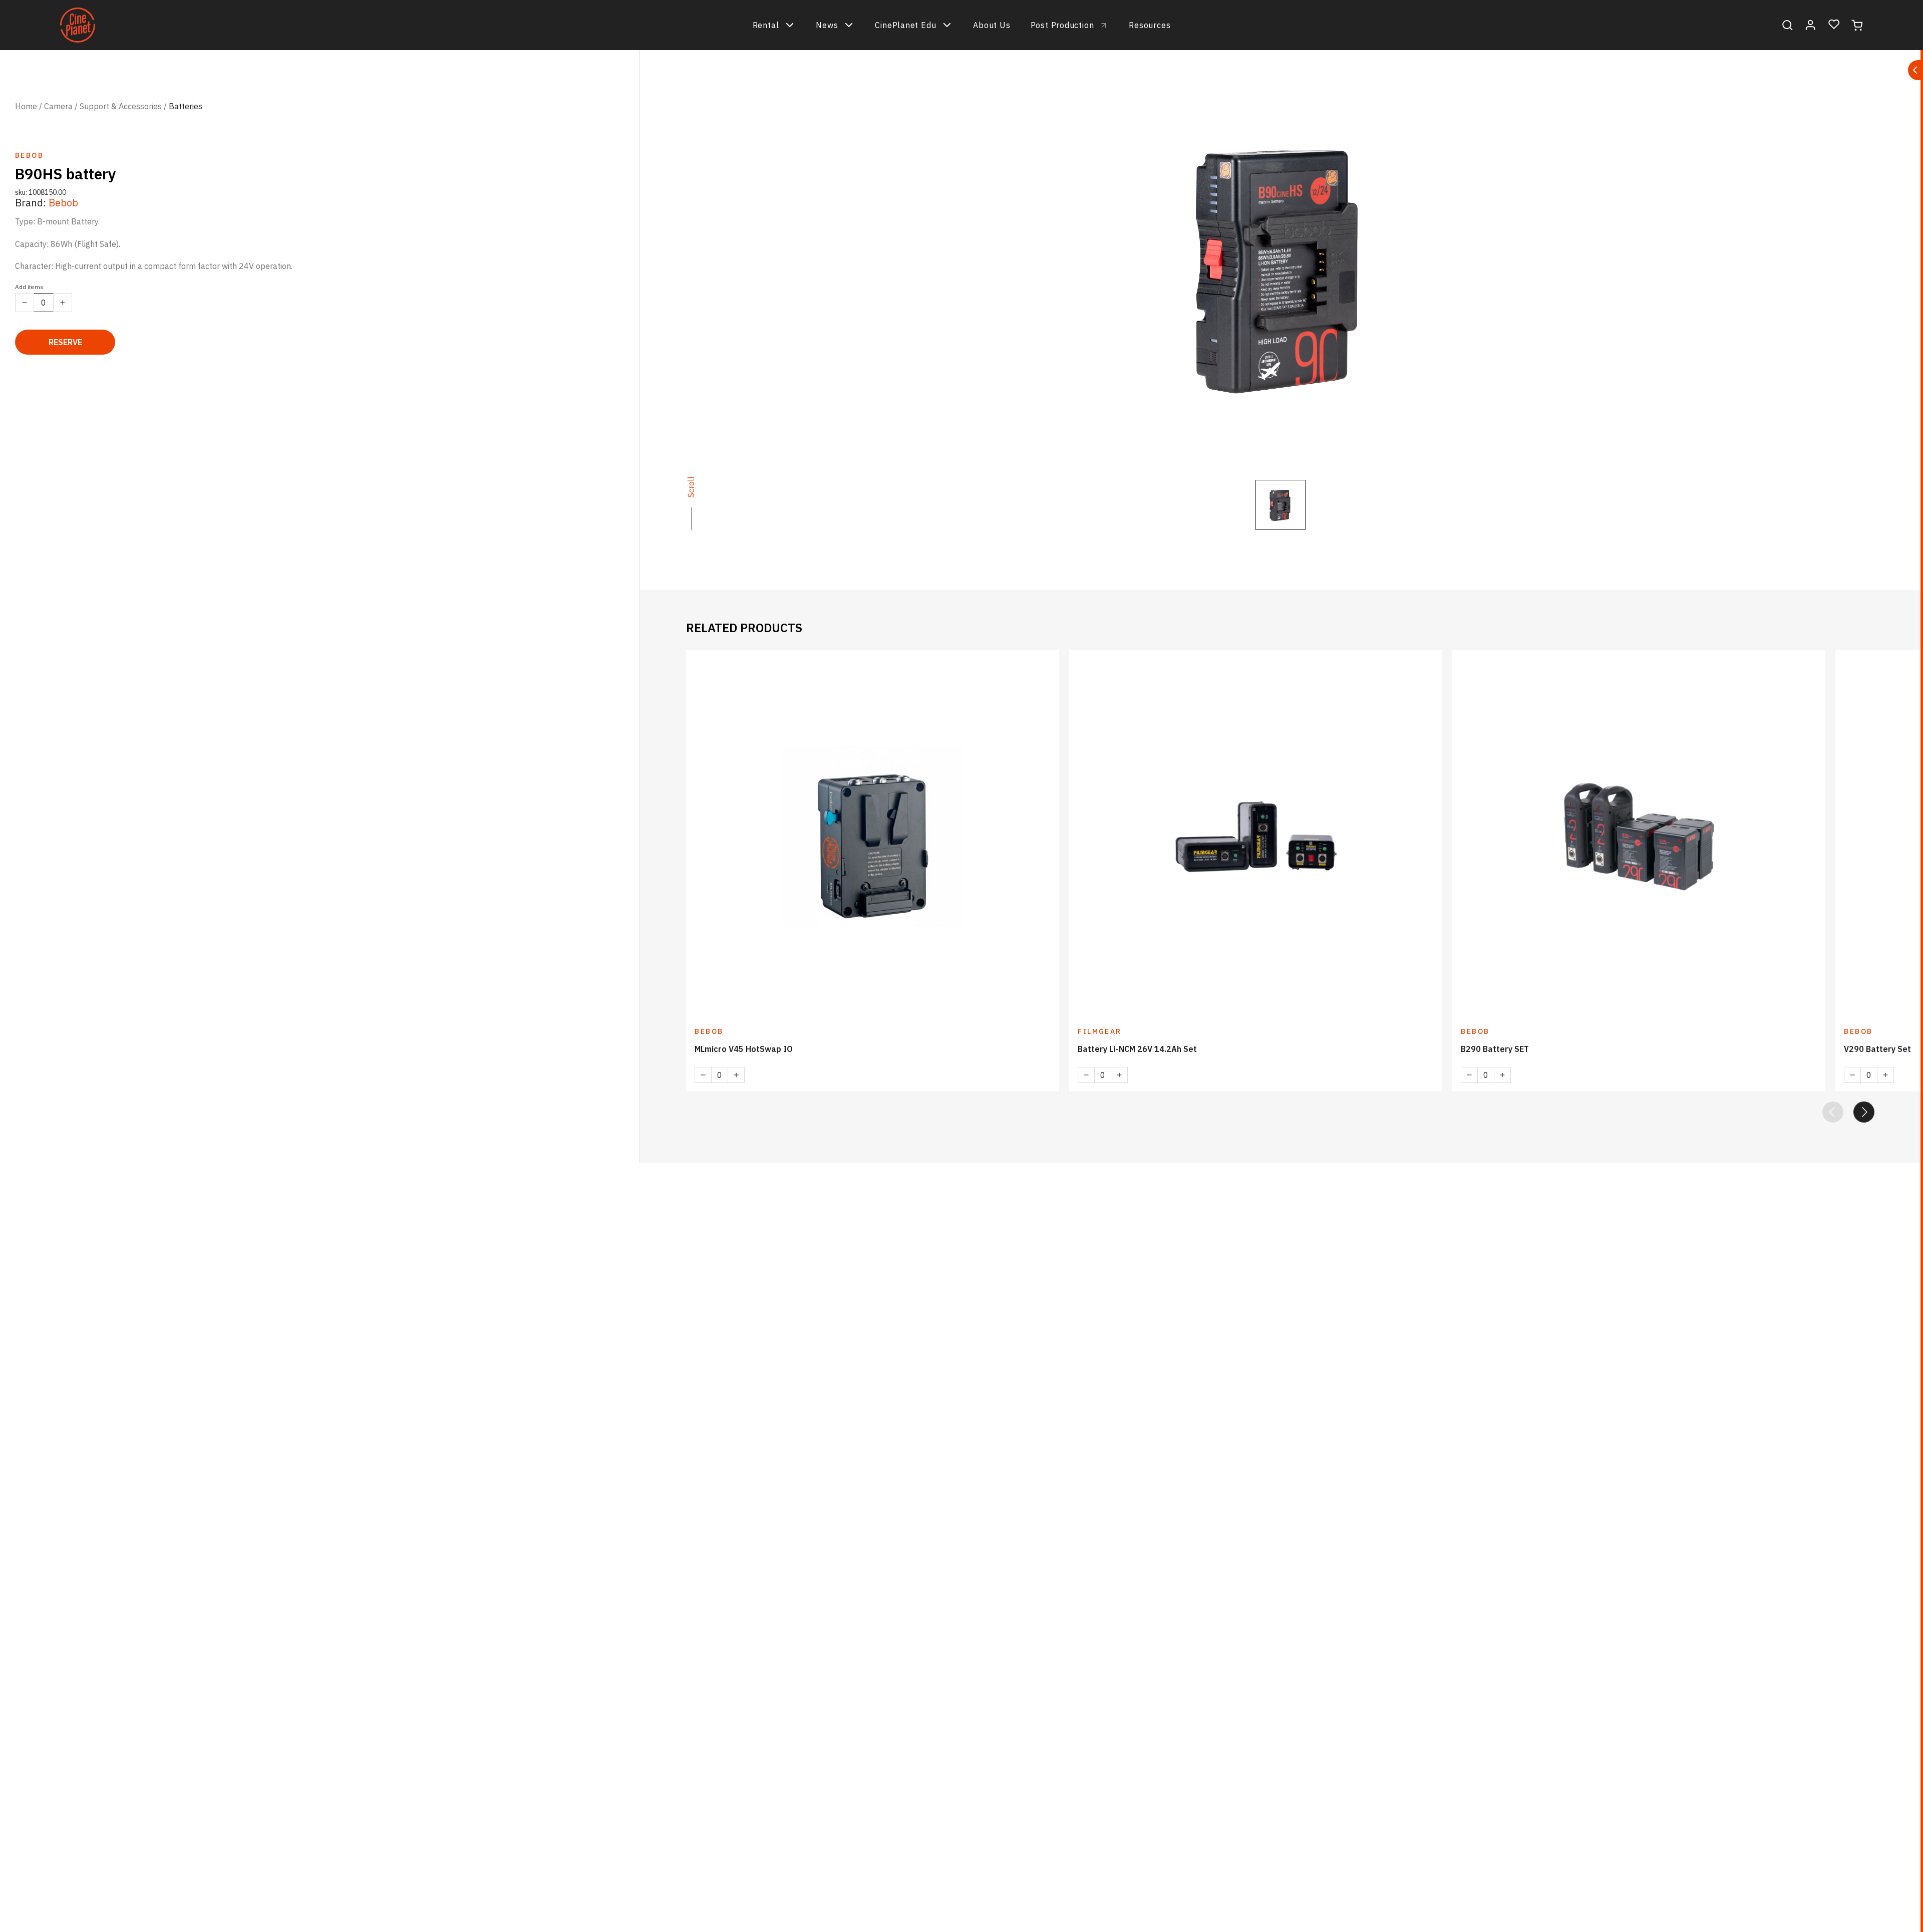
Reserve (65, 342)
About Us (992, 25)
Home (26, 106)
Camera (58, 106)
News (827, 25)
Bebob (63, 203)
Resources (1150, 25)
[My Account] (1811, 25)
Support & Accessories (121, 106)
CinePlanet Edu (905, 25)
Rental (766, 25)
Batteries (186, 106)
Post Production (1062, 25)
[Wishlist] (1834, 25)
